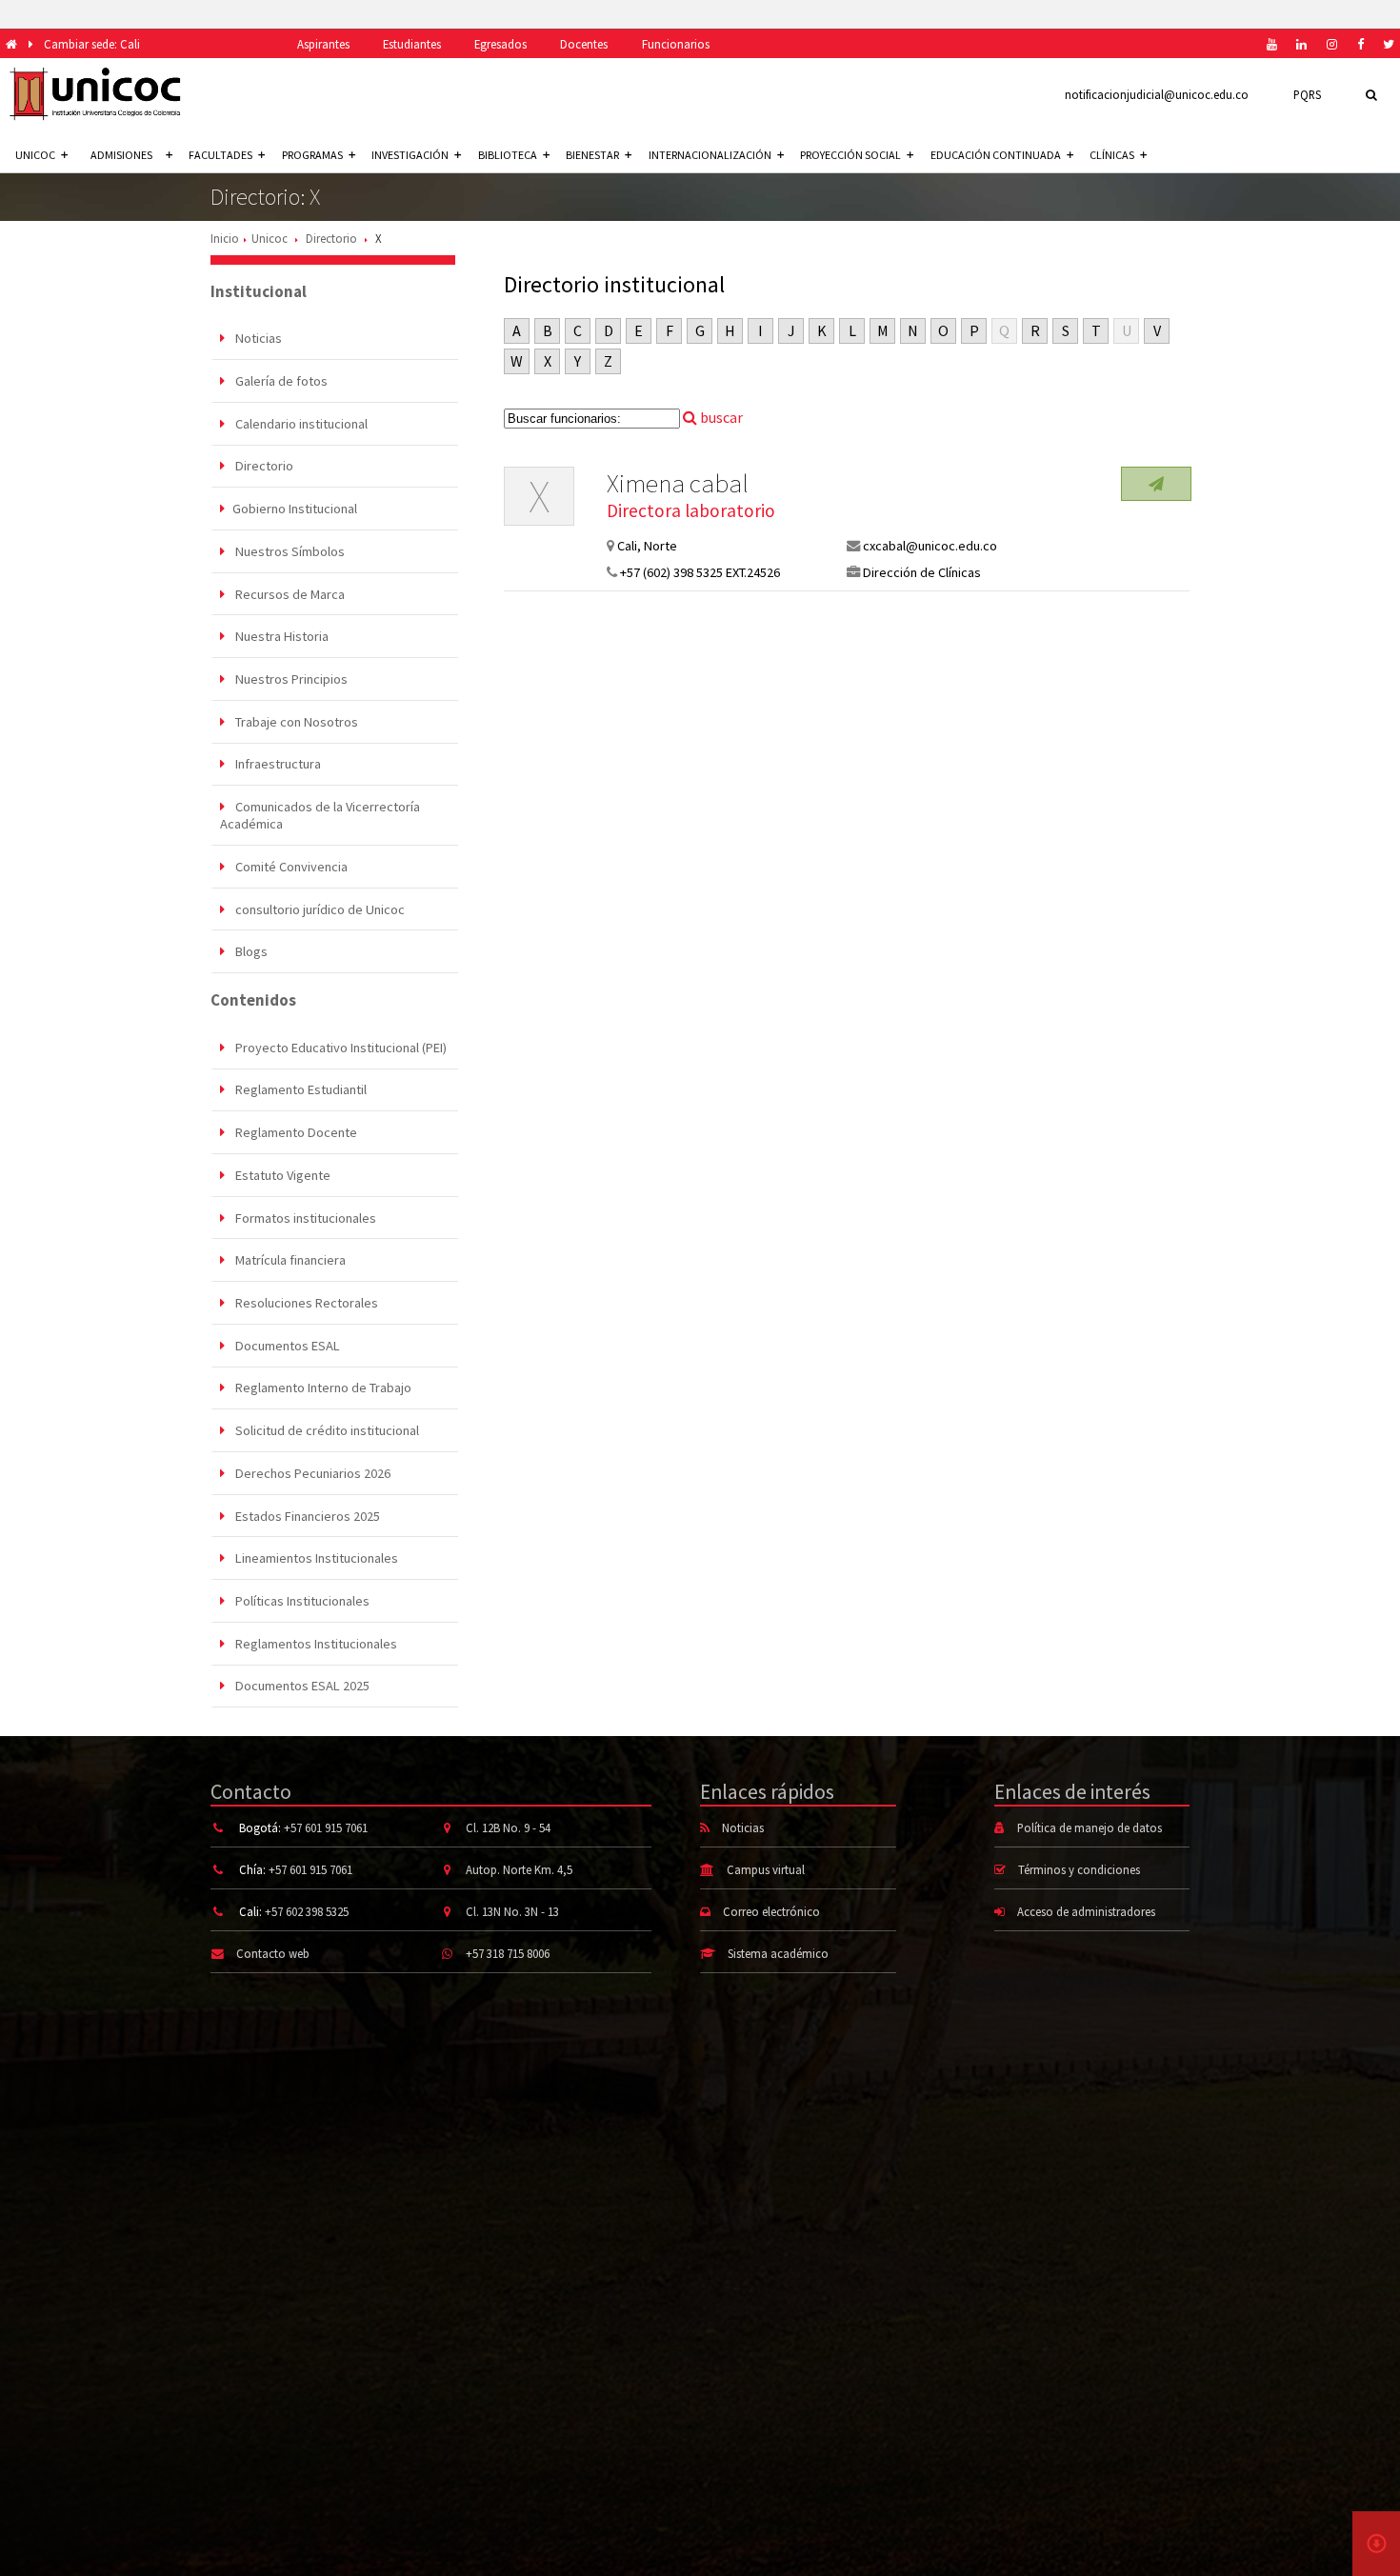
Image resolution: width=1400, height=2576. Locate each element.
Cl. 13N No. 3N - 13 (512, 1911)
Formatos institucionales (304, 1218)
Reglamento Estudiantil (300, 1089)
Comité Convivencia (290, 867)
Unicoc (270, 238)
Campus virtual (766, 1869)
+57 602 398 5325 (307, 1911)
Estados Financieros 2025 (306, 1516)
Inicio (225, 238)
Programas (312, 155)
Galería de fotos (280, 381)
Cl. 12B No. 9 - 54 (508, 1827)
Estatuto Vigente (281, 1175)
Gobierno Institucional (295, 509)
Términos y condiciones (1079, 1869)
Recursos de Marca (289, 594)
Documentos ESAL (286, 1346)
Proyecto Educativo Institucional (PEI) (340, 1048)
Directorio (331, 238)
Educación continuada (996, 155)
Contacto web (273, 1953)
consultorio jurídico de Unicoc (319, 909)
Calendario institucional (300, 424)
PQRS (1307, 94)
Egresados (500, 44)
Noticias (257, 338)
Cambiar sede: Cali (92, 44)
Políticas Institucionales (301, 1601)
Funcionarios (676, 44)
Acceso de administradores (1086, 1911)
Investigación (410, 155)
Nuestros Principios (290, 679)
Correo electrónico (771, 1911)
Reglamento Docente (295, 1132)
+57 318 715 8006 (508, 1953)
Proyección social (850, 155)
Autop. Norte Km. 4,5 (519, 1869)
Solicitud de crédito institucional (326, 1430)
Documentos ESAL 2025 (301, 1686)
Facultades (220, 155)
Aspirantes (323, 44)
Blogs (250, 951)
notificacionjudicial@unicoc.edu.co (1157, 94)
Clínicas (1112, 155)
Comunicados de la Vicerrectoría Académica (320, 815)
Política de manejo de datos (1090, 1827)
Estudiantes (412, 44)
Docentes (584, 44)
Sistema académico (778, 1953)
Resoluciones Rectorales (305, 1303)
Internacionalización (710, 155)
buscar (720, 417)
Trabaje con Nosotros (295, 722)
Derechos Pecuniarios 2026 (311, 1473)
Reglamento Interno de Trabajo (322, 1388)
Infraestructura (277, 764)
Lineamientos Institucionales (315, 1558)
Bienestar (592, 155)
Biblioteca (508, 155)
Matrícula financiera (289, 1260)
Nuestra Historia (280, 636)
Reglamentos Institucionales (315, 1644)
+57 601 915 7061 (326, 1827)
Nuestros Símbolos (289, 551)
